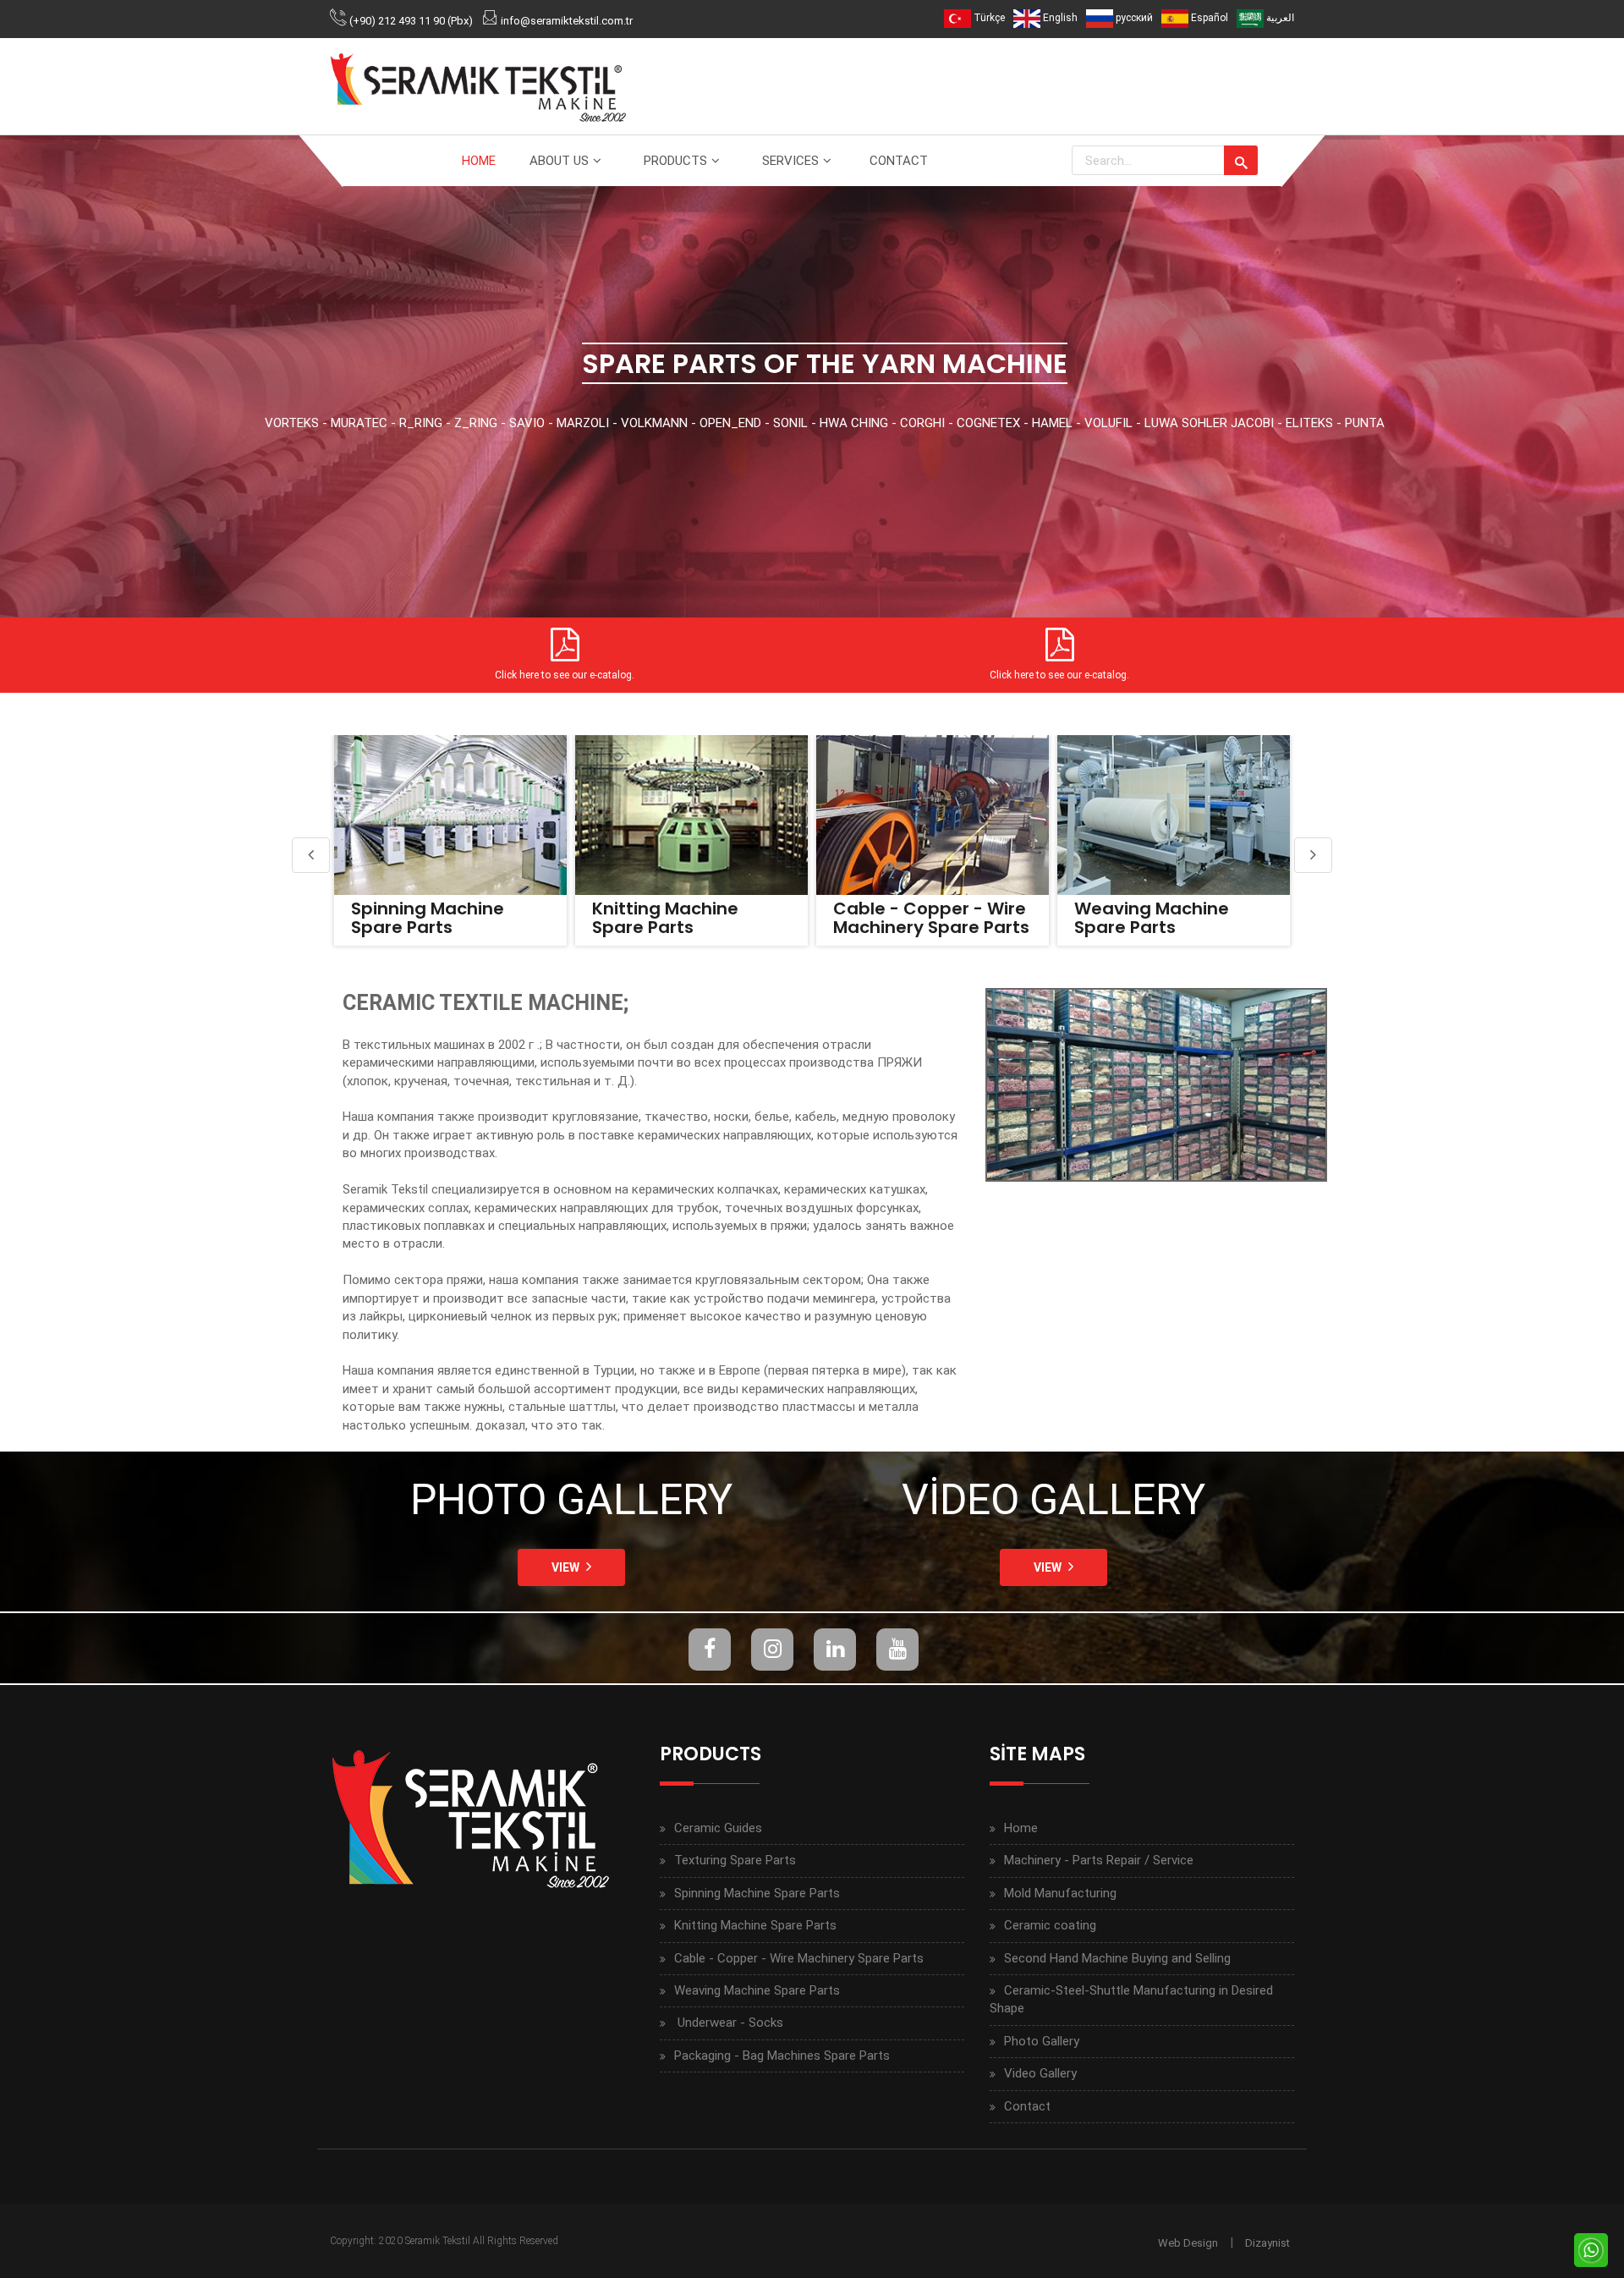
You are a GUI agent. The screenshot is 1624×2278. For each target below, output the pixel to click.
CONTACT (899, 161)
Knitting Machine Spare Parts (424, 918)
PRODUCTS (675, 161)
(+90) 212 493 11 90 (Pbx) (411, 21)
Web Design (1188, 2243)
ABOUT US (559, 161)
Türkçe (988, 18)
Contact (1027, 2106)
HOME (479, 161)
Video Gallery (1040, 2073)
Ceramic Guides (718, 1828)
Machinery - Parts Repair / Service (1099, 1860)
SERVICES (790, 161)
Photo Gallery (1042, 2041)
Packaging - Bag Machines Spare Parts (782, 2056)
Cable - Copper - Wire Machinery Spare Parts (690, 918)
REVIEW (448, 815)
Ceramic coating (1050, 1925)
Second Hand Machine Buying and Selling (1117, 1958)
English (1059, 18)
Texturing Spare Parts (735, 1860)
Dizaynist (1267, 2243)
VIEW (565, 1567)
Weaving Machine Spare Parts (911, 918)
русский (1133, 18)
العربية (1279, 18)
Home (1021, 1828)
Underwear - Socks (1156, 908)
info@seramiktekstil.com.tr (567, 21)
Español (1208, 18)
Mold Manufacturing (1060, 1893)
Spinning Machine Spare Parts (757, 1893)
